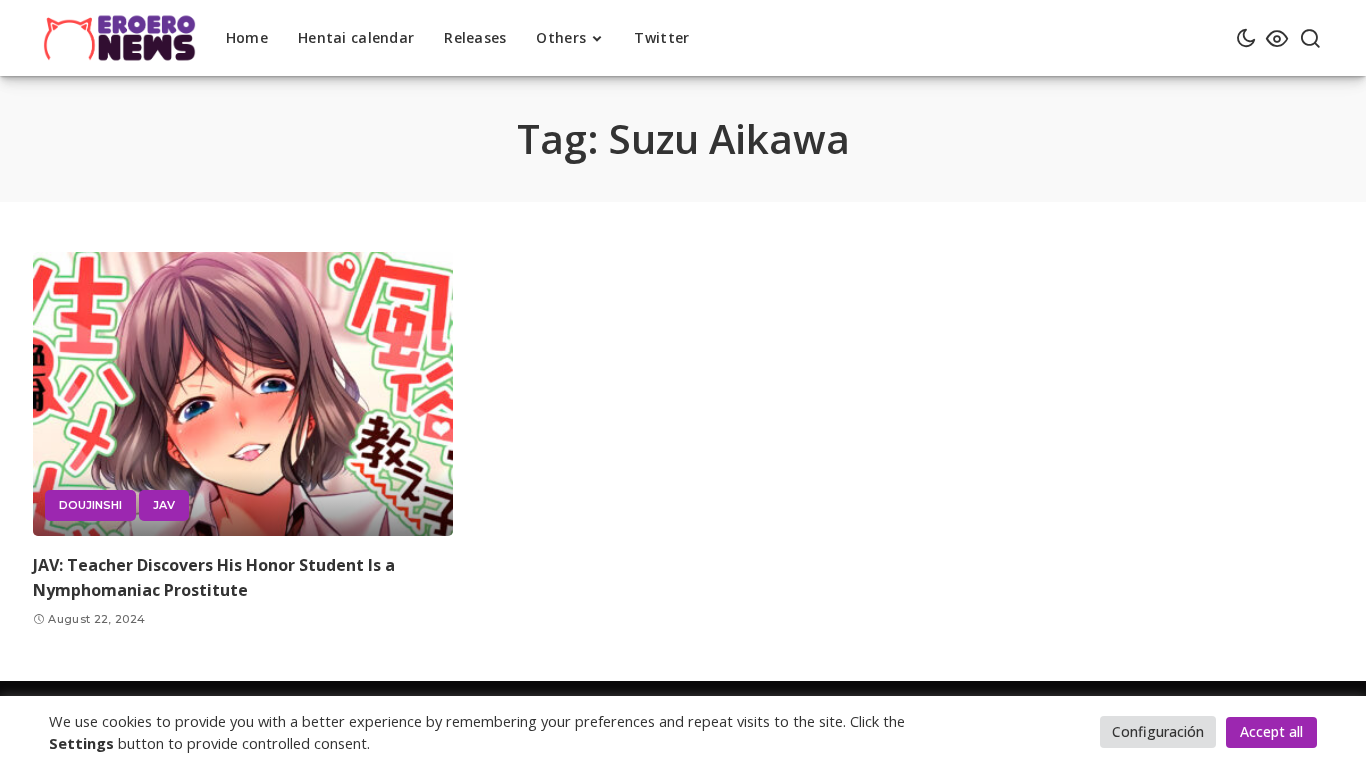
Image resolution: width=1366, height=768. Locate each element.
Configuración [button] (1158, 731)
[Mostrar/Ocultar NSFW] (1277, 38)
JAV (164, 505)
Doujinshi (90, 505)
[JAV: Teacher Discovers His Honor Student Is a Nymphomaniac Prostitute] (243, 394)
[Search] (1310, 38)
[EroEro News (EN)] (119, 38)
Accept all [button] (1271, 731)
